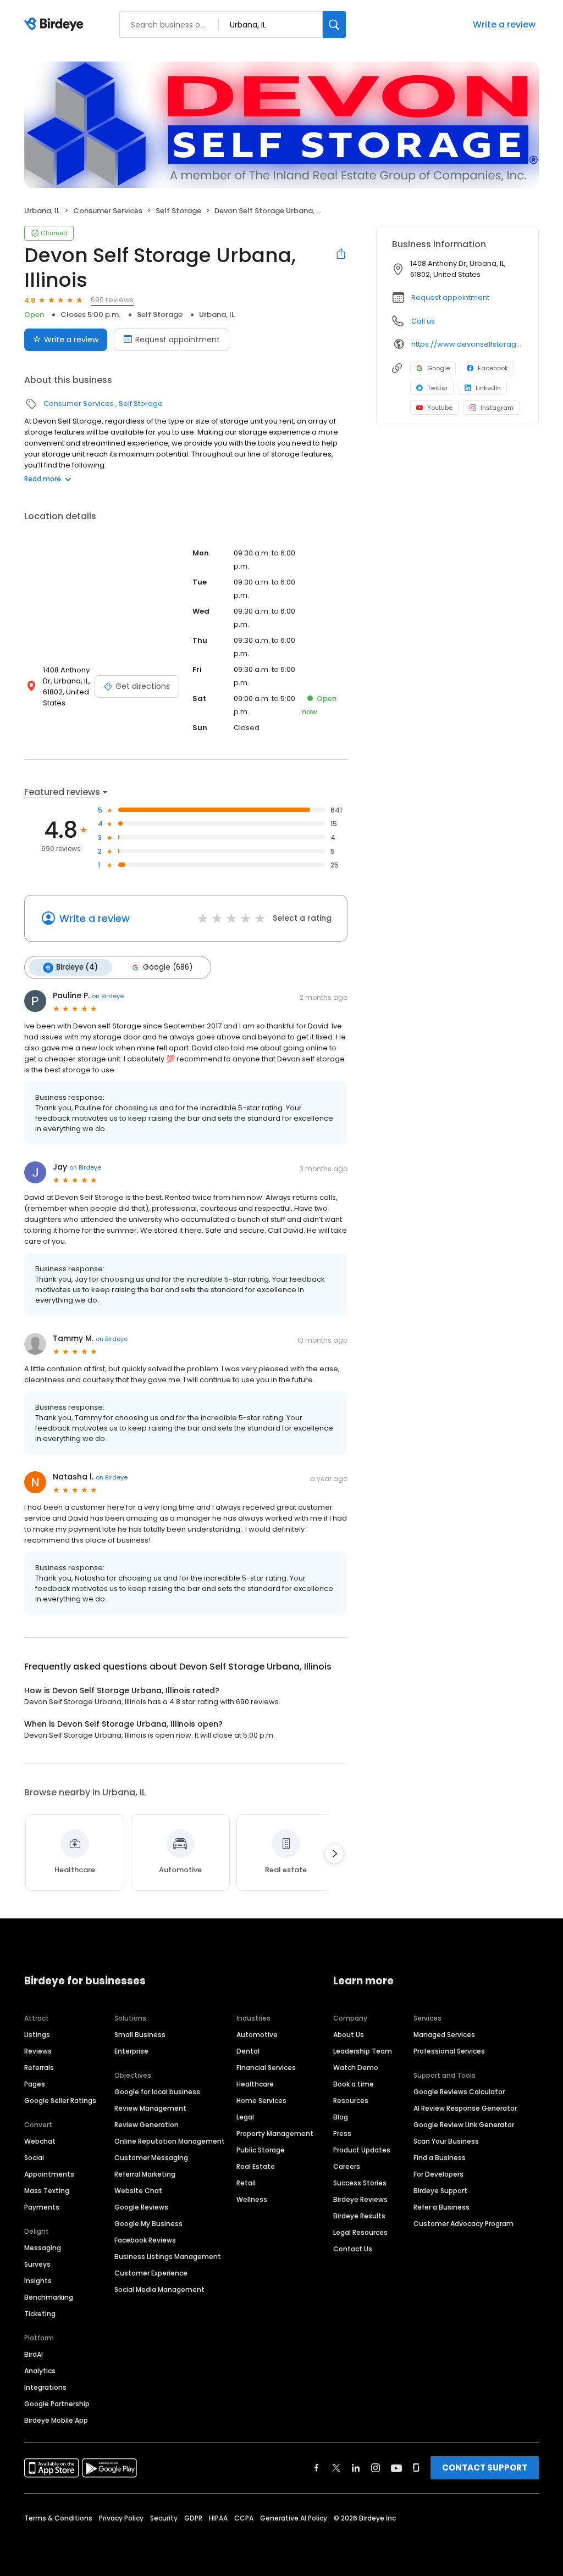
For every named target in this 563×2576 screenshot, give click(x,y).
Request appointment (178, 340)
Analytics (40, 2371)
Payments (42, 2207)
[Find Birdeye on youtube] (396, 2468)
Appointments (49, 2174)
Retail (246, 2183)
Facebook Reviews (145, 2240)
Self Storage (178, 211)
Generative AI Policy (294, 2518)
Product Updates (362, 2150)
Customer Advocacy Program (463, 2224)
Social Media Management (159, 2290)
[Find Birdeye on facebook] (317, 2468)
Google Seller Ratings (60, 2101)
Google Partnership (57, 2404)
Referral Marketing (145, 2174)
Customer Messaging (151, 2158)
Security (164, 2518)
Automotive (257, 2035)
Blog (341, 2117)
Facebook (493, 368)
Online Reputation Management (170, 2141)
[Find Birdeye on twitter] (336, 2468)
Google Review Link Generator (464, 2125)
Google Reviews (141, 2207)
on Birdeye (108, 996)
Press (342, 2133)
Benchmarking (49, 2297)
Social (34, 2158)
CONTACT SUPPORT (485, 2467)
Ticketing (40, 2314)
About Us (349, 2035)
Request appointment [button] (450, 297)
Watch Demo (356, 2068)
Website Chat (138, 2191)
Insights (38, 2281)
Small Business (140, 2035)
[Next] (334, 1854)
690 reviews (112, 300)
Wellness (252, 2199)
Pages (35, 2084)
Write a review (504, 24)
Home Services (261, 2101)
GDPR (193, 2518)
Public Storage (261, 2150)
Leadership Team (363, 2051)
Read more (43, 479)
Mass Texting (47, 2191)
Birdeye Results (359, 2216)
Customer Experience (151, 2273)
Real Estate (256, 2166)
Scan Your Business (446, 2141)
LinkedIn (488, 388)
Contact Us (353, 2249)
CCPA (244, 2518)
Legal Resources (360, 2232)
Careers (347, 2166)
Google (438, 368)
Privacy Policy (121, 2518)
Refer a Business (441, 2207)
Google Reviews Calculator (459, 2092)
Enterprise (131, 2051)
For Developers (438, 2174)
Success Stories (360, 2183)
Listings (37, 2035)
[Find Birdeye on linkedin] (356, 2468)
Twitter (437, 388)
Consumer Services (108, 211)
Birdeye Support (440, 2191)
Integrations (45, 2387)
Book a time (354, 2084)
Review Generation (147, 2125)
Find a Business (440, 2158)
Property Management (275, 2133)
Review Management (150, 2108)
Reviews (38, 2051)
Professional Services (449, 2051)
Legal (245, 2117)
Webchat (40, 2141)
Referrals (39, 2068)
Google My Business (148, 2224)
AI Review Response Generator (465, 2108)
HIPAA (218, 2518)
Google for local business (157, 2092)
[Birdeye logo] (56, 25)
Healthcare (255, 2084)
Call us (423, 321)
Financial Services (266, 2068)
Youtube (440, 408)
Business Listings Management (168, 2257)
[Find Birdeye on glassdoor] (416, 2468)
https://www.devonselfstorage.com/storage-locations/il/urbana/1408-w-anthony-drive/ (467, 344)
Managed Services (444, 2035)
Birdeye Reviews (360, 2199)
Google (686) (168, 967)
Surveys (37, 2264)
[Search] (334, 24)
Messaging (43, 2248)
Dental (248, 2051)
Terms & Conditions (58, 2518)
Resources (351, 2101)
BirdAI (34, 2354)
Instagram (497, 408)
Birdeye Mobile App (56, 2420)
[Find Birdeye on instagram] (376, 2468)
